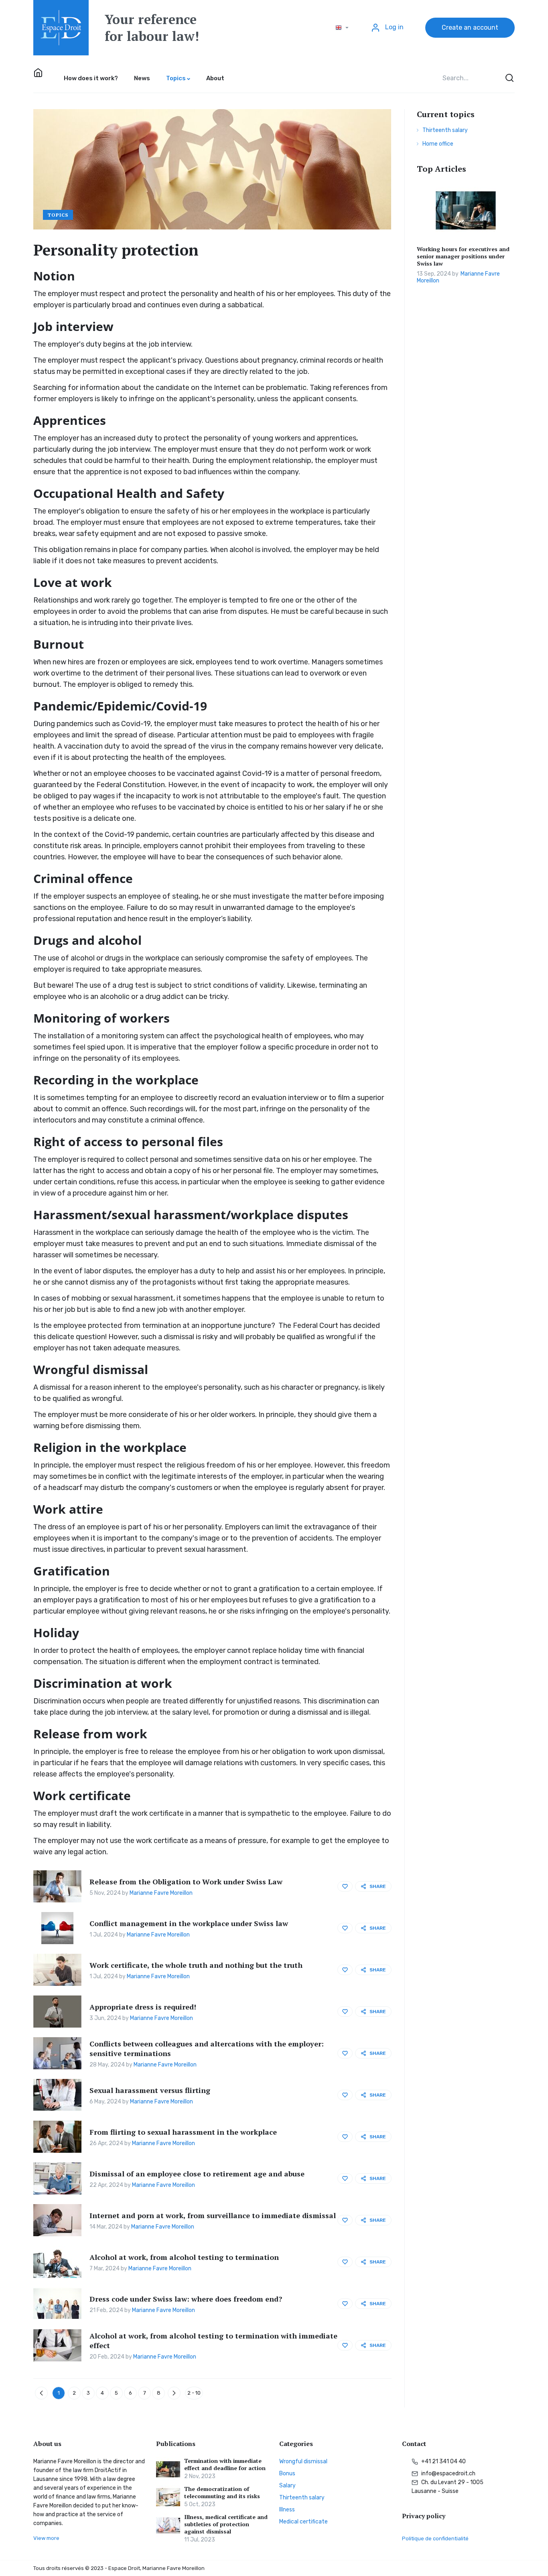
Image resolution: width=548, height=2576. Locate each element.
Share (378, 1886)
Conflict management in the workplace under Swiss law (189, 1923)
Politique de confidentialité (435, 2538)
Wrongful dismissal (303, 2461)
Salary (287, 2486)
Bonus (287, 2473)
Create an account (470, 27)
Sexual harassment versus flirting (150, 2090)
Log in (394, 27)
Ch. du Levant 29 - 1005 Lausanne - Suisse (448, 2487)
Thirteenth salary (445, 130)
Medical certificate (303, 2522)
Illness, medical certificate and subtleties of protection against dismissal (226, 2524)
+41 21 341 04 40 (443, 2461)
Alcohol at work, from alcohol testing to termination (184, 2257)
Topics (58, 215)
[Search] (509, 78)
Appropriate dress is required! (143, 2007)
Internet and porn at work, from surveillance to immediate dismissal (213, 2215)
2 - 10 (194, 2393)
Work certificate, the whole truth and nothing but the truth (196, 1965)
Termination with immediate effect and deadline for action (225, 2464)
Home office (438, 144)
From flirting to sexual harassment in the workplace (183, 2132)
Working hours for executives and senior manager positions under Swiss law (463, 256)
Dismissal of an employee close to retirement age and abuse (197, 2174)
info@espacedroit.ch (448, 2473)
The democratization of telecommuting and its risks (222, 2493)
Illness (287, 2510)
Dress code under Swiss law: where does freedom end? (186, 2299)
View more (46, 2538)
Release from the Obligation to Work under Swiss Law (186, 1882)
